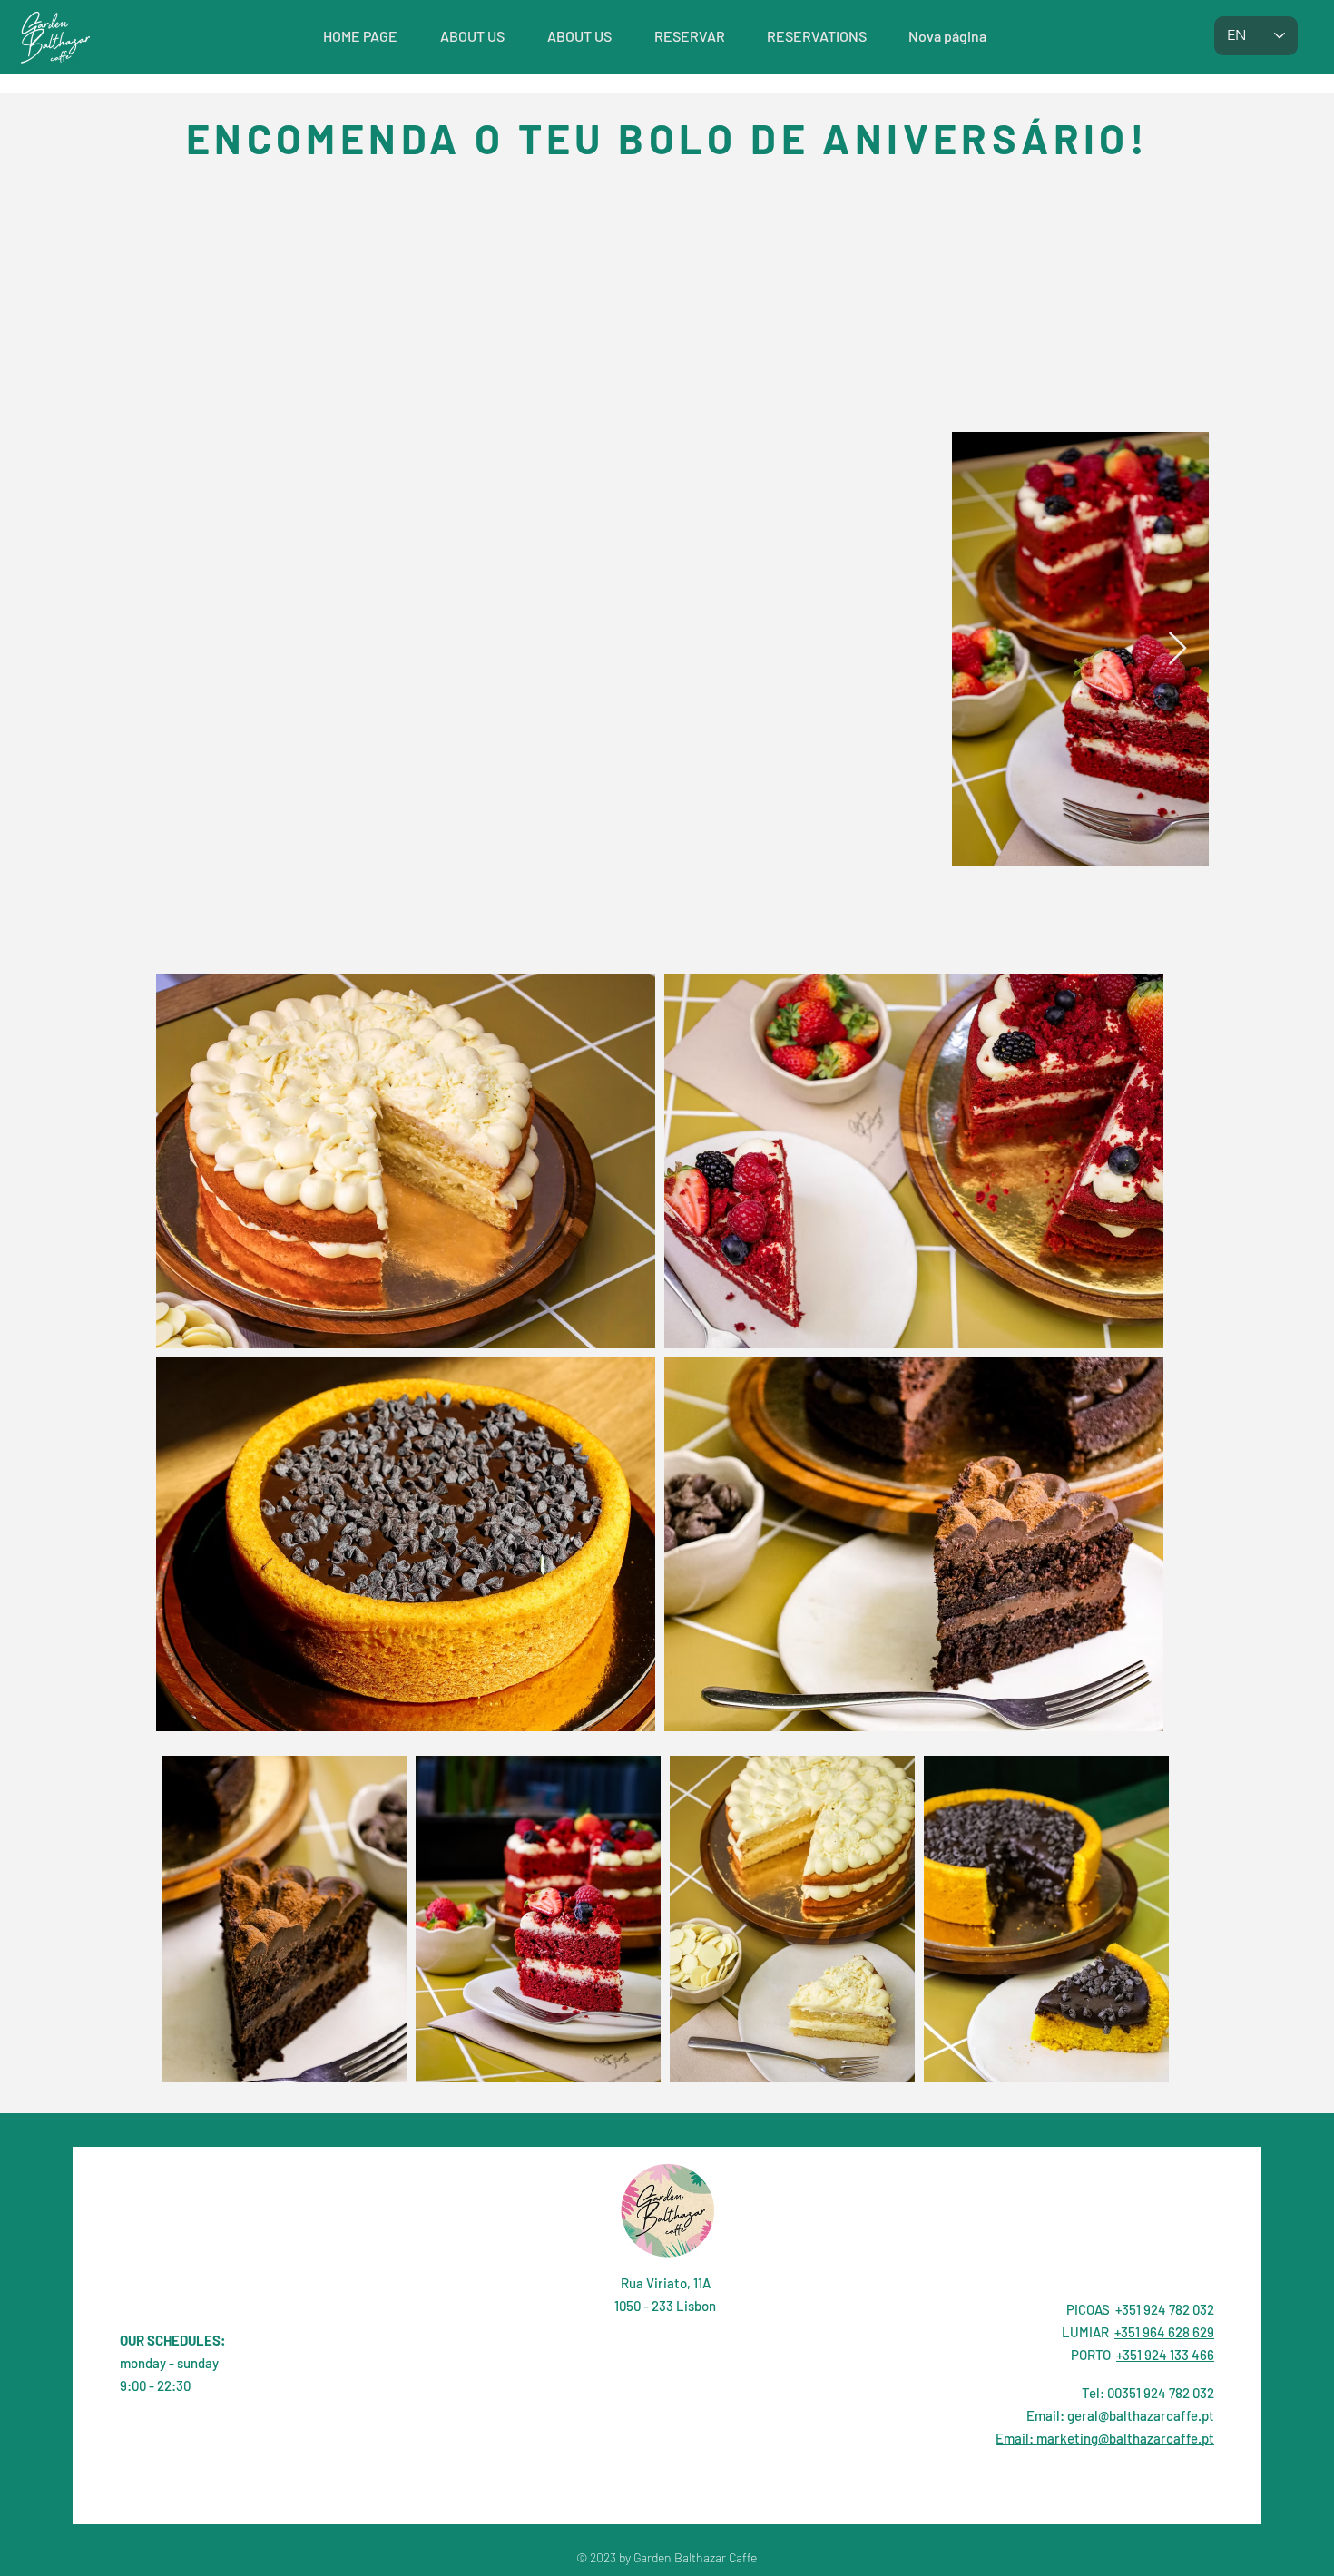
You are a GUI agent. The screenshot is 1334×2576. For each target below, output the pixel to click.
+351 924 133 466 (1165, 2355)
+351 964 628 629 (1164, 2332)
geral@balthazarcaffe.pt (1141, 2415)
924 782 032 (1179, 2393)
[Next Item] (1177, 649)
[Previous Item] (979, 649)
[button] (690, 36)
